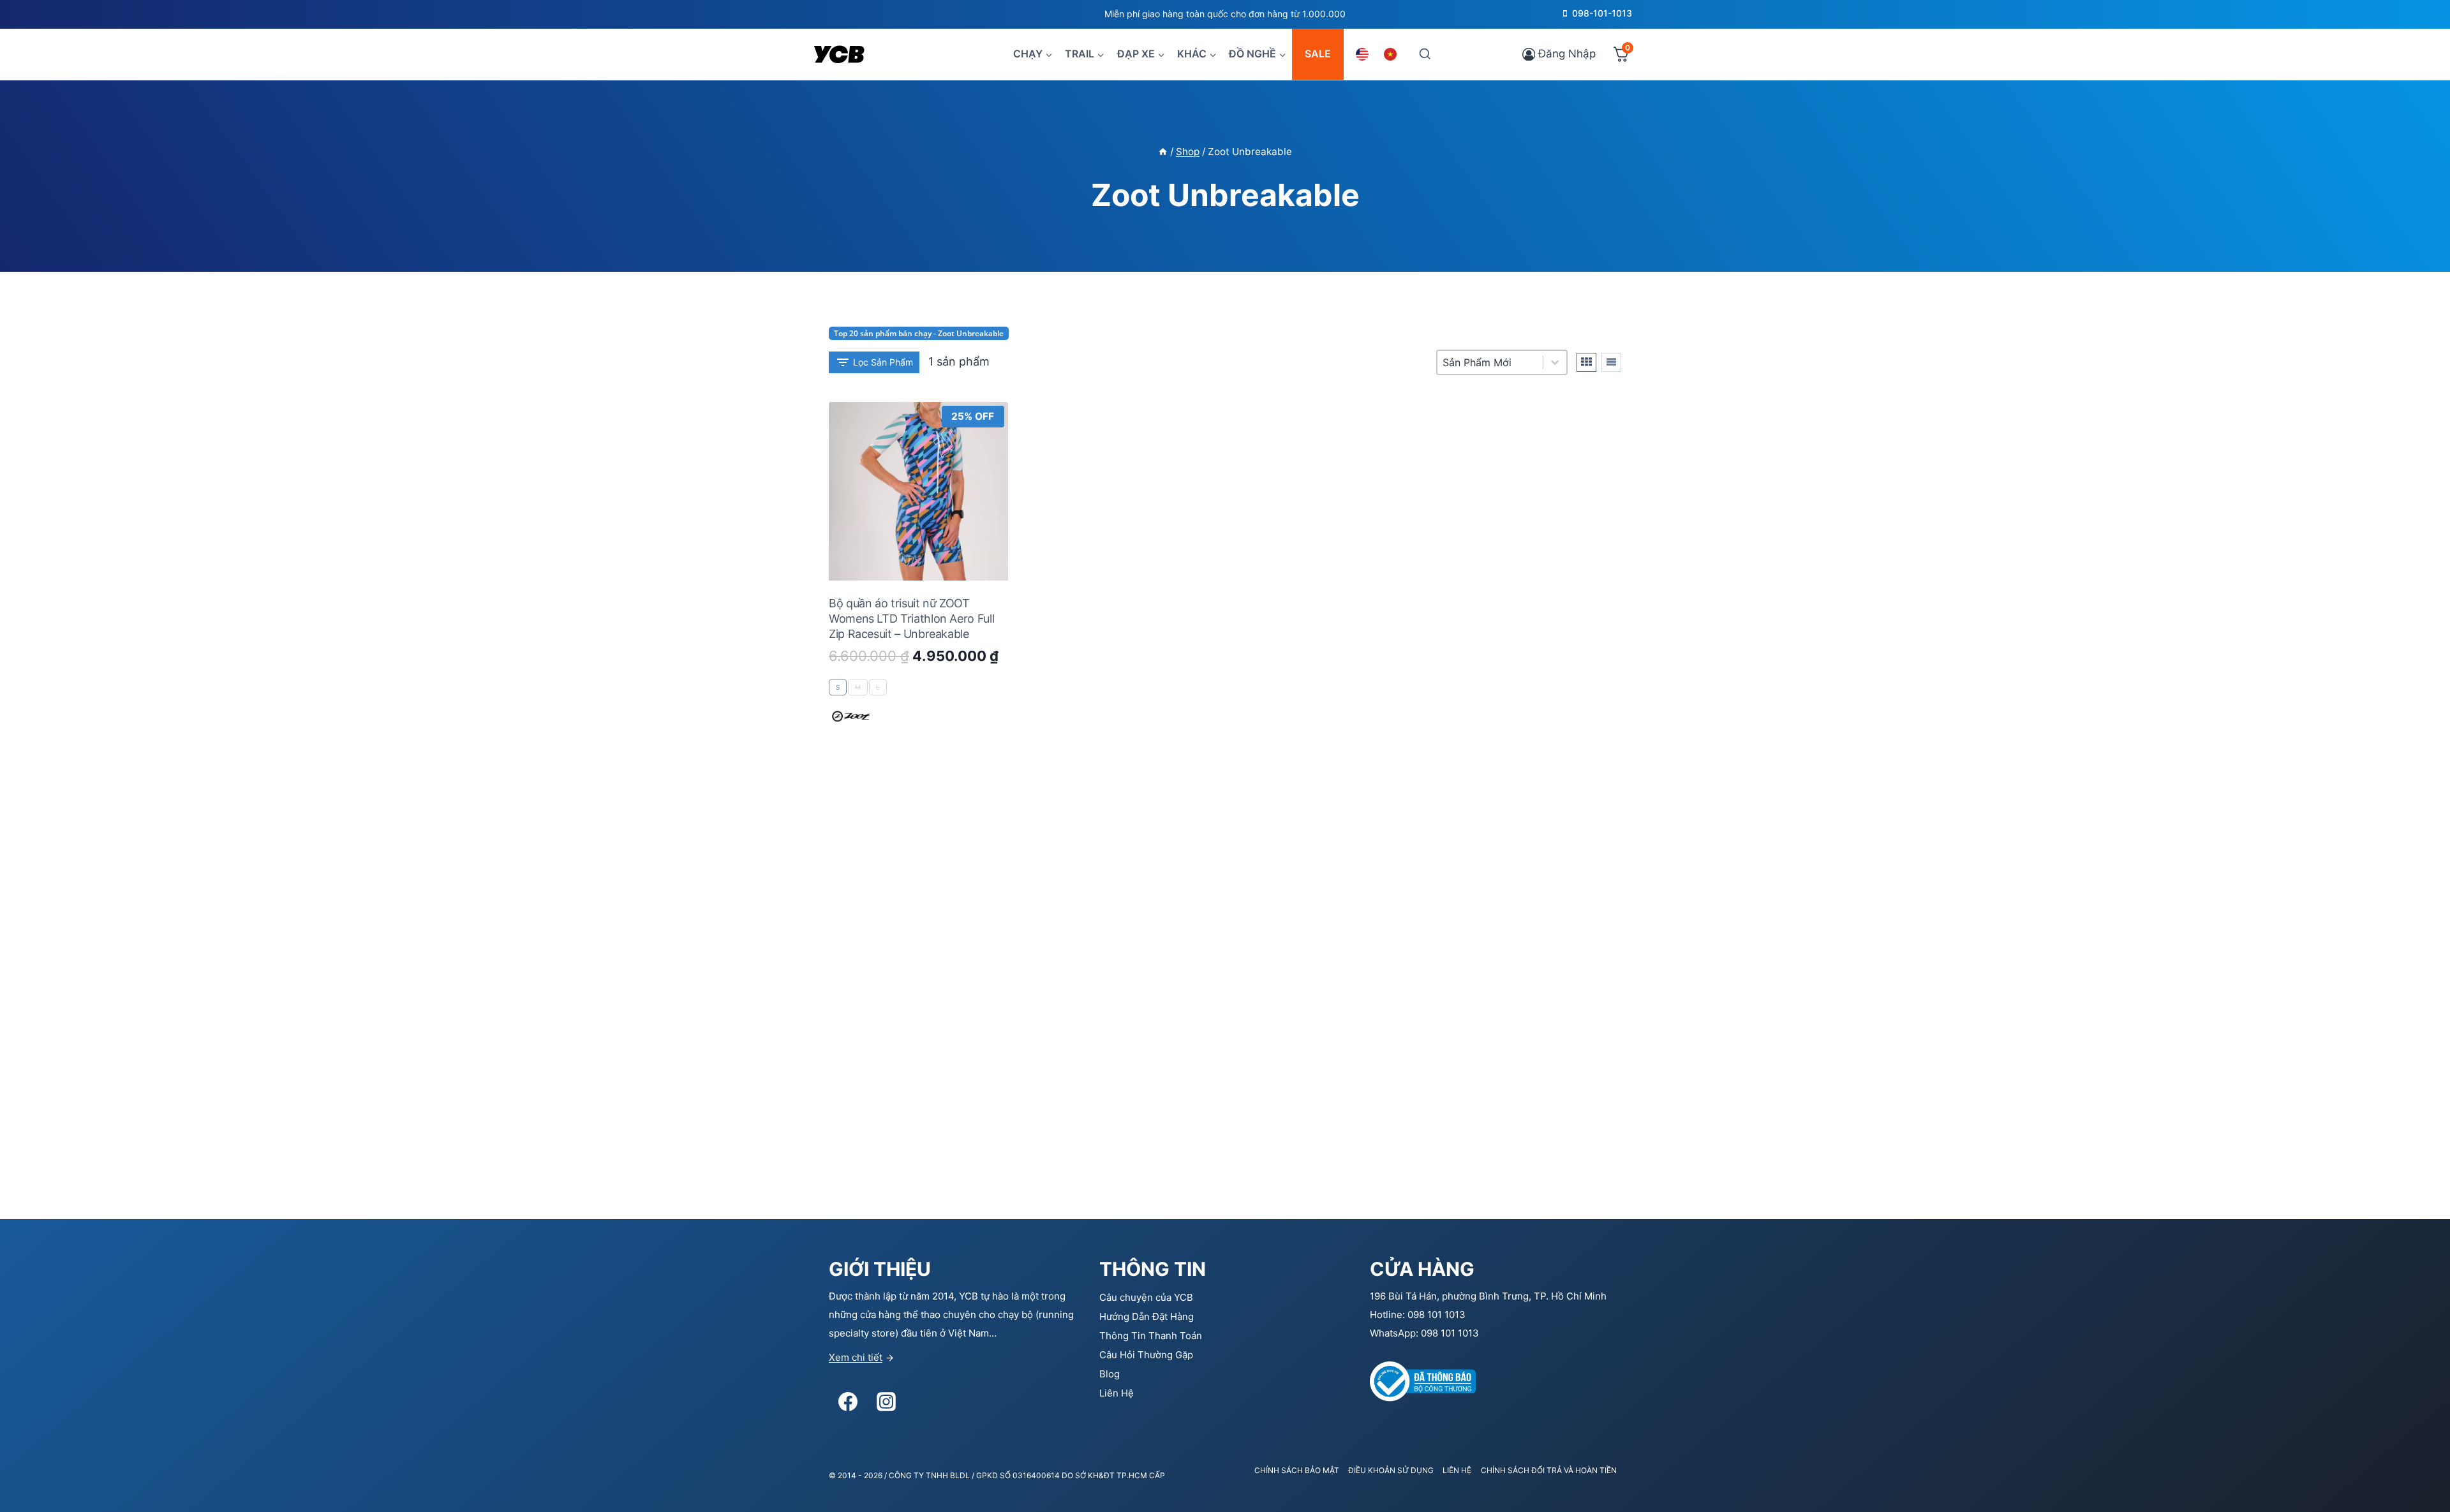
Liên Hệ (1117, 1393)
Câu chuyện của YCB (1146, 1297)
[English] (1364, 54)
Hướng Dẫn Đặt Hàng (1147, 1316)
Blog (1110, 1374)
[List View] (1611, 362)
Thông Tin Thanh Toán (1151, 1336)
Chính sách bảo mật (1297, 1470)
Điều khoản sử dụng (1391, 1470)
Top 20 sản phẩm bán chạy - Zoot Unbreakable (919, 333)
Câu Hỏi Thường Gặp (1146, 1355)
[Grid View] (1586, 362)
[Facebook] (848, 1402)
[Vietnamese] (1392, 54)
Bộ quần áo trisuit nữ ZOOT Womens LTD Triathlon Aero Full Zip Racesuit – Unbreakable (911, 619)
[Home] (1163, 152)
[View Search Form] (1424, 54)
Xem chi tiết (856, 1357)
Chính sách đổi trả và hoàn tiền (1549, 1470)
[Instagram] (886, 1402)
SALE (1318, 54)
